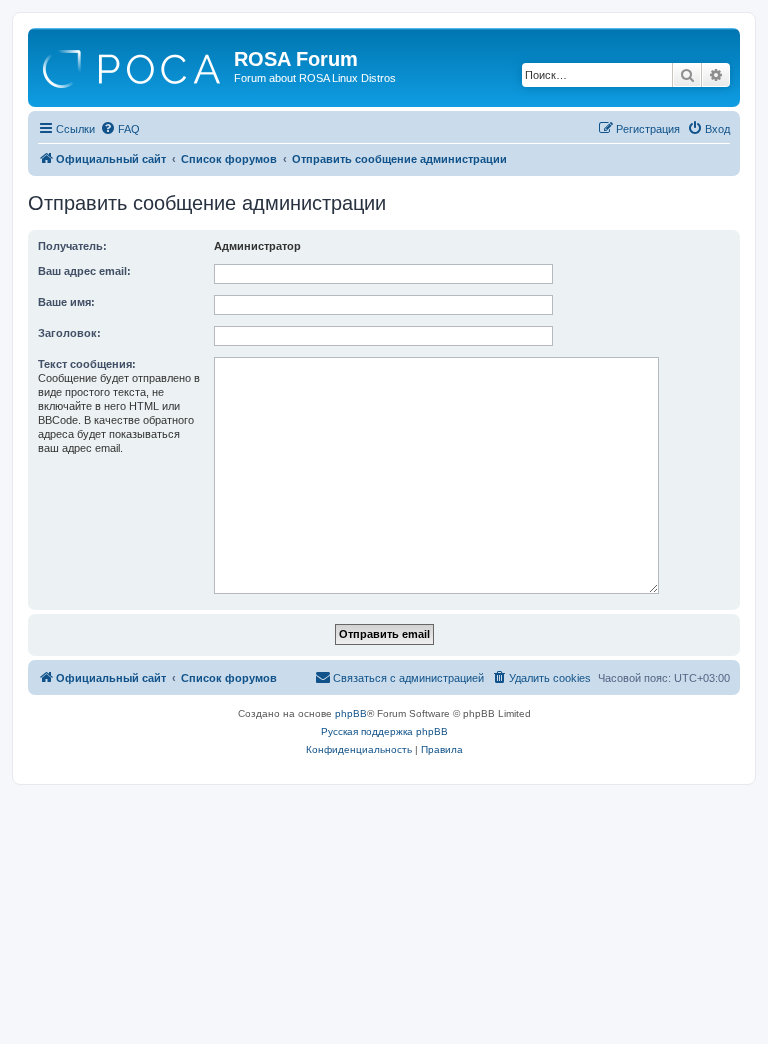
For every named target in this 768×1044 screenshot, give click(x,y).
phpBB (351, 713)
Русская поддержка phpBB (384, 731)
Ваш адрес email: (84, 271)
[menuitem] (120, 129)
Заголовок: (69, 333)
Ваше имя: (66, 302)
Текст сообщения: (87, 364)
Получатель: (72, 246)
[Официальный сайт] (133, 65)
